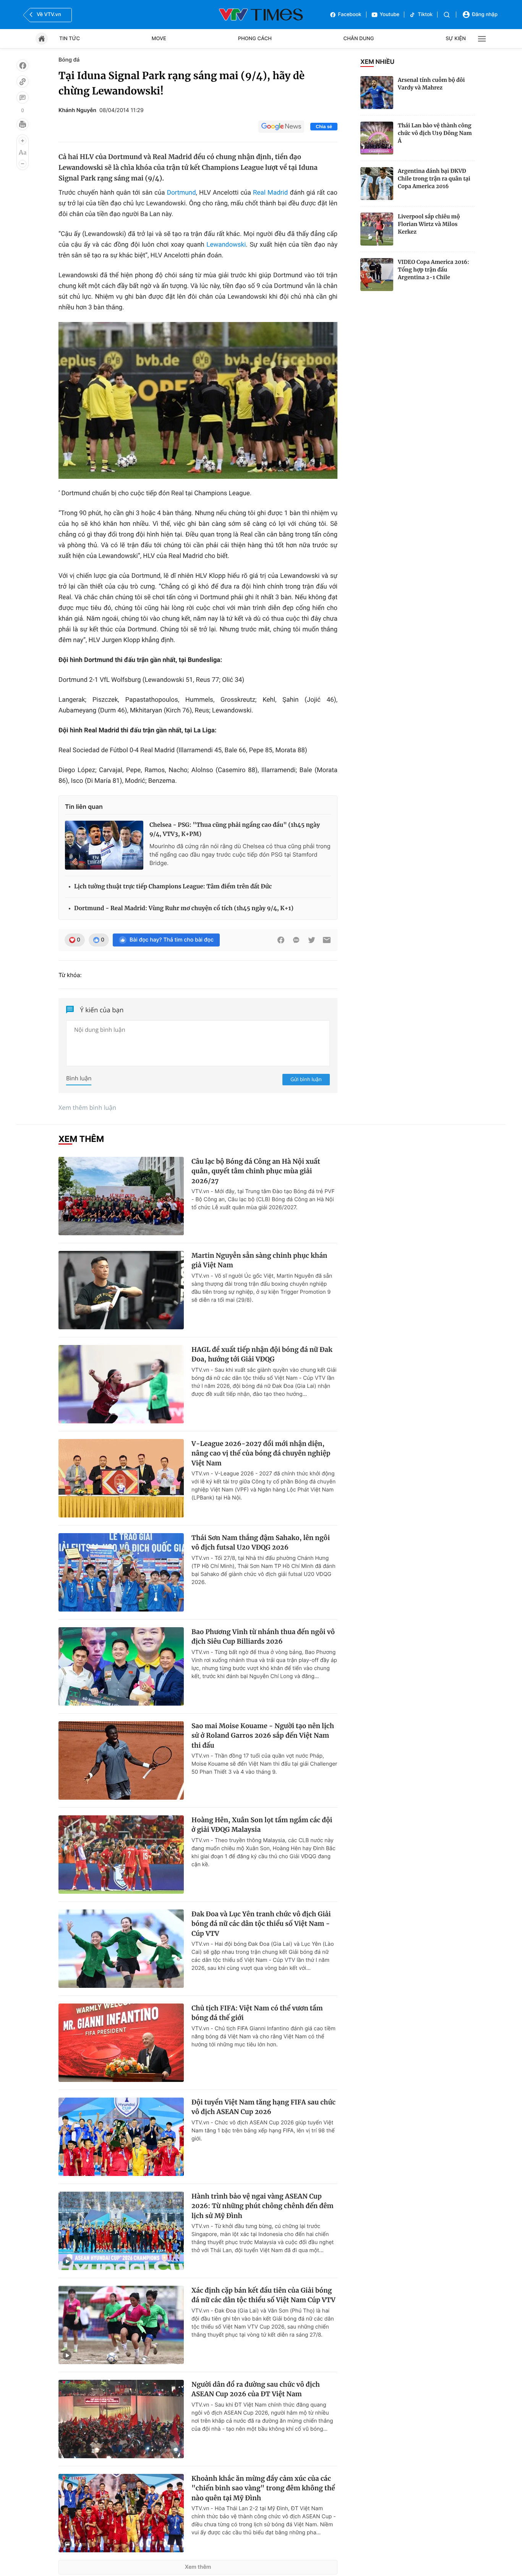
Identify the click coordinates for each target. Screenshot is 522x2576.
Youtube (390, 15)
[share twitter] (311, 940)
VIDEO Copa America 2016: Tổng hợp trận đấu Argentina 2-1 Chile (434, 270)
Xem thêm (198, 2567)
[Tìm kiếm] (447, 15)
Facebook (350, 15)
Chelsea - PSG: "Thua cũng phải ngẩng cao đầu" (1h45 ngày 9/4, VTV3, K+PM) (235, 830)
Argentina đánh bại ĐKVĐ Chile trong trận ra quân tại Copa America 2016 (434, 179)
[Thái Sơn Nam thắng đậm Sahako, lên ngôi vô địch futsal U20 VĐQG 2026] (121, 1572)
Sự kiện (456, 39)
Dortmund (182, 193)
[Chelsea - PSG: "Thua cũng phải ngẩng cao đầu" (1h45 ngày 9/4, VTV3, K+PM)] (104, 845)
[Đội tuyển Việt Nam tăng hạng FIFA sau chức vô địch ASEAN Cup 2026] (121, 2137)
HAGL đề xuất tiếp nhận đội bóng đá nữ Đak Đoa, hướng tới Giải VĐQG (262, 1355)
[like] (23, 65)
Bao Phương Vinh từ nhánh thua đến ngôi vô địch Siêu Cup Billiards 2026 (263, 1637)
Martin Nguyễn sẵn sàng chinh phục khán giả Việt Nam (259, 1260)
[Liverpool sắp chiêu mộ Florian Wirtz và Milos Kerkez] (377, 229)
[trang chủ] (42, 39)
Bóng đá (69, 60)
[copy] (23, 81)
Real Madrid (270, 193)
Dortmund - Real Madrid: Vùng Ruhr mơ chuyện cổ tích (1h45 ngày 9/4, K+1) (184, 908)
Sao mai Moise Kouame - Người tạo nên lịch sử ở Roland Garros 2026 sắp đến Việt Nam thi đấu (263, 1736)
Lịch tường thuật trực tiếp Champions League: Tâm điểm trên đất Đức (173, 887)
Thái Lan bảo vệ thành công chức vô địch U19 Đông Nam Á (435, 133)
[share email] (327, 940)
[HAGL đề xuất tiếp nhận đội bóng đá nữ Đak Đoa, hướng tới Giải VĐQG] (121, 1384)
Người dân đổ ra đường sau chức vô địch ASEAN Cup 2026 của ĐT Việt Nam (256, 2389)
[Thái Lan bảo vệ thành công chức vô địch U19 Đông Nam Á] (377, 138)
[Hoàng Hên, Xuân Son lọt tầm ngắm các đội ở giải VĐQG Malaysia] (121, 1855)
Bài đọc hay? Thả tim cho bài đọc (172, 940)
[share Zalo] (296, 940)
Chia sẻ (324, 127)
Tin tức (70, 39)
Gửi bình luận (306, 1079)
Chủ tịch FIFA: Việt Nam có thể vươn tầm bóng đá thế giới (257, 2013)
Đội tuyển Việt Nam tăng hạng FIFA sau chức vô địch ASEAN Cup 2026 (263, 2107)
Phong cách (255, 39)
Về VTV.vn (49, 15)
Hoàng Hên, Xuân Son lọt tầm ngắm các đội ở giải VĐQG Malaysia (262, 1825)
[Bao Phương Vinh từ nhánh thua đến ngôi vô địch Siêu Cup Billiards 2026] (121, 1666)
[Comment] (23, 98)
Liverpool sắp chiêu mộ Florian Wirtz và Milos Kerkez (429, 224)
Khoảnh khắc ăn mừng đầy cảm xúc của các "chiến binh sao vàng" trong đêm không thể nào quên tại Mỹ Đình (263, 2488)
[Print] (23, 124)
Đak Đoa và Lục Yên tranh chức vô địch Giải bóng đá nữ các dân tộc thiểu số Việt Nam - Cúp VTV (261, 1924)
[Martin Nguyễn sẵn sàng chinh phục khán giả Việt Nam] (121, 1290)
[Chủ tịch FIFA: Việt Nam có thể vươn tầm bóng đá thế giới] (121, 2043)
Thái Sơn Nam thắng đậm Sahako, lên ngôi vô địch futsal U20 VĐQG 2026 (261, 1543)
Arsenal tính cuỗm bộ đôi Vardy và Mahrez (431, 84)
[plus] (23, 141)
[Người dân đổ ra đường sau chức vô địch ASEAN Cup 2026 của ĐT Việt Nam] (121, 2419)
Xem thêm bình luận (87, 1107)
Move (159, 39)
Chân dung (359, 39)
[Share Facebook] (281, 940)
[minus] (23, 164)
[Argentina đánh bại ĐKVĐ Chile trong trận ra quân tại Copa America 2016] (377, 184)
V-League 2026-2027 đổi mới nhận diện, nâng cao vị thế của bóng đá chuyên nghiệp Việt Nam (261, 1453)
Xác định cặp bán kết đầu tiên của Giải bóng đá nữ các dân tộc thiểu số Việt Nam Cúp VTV (263, 2295)
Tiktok (425, 15)
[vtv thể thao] (261, 15)
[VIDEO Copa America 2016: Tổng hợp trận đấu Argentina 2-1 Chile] (377, 275)
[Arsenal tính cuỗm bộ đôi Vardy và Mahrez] (377, 93)
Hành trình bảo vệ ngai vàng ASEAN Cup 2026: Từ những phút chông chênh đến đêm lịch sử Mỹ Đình (263, 2206)
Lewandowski (226, 245)
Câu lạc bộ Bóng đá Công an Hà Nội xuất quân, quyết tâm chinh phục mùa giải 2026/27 (256, 1171)
